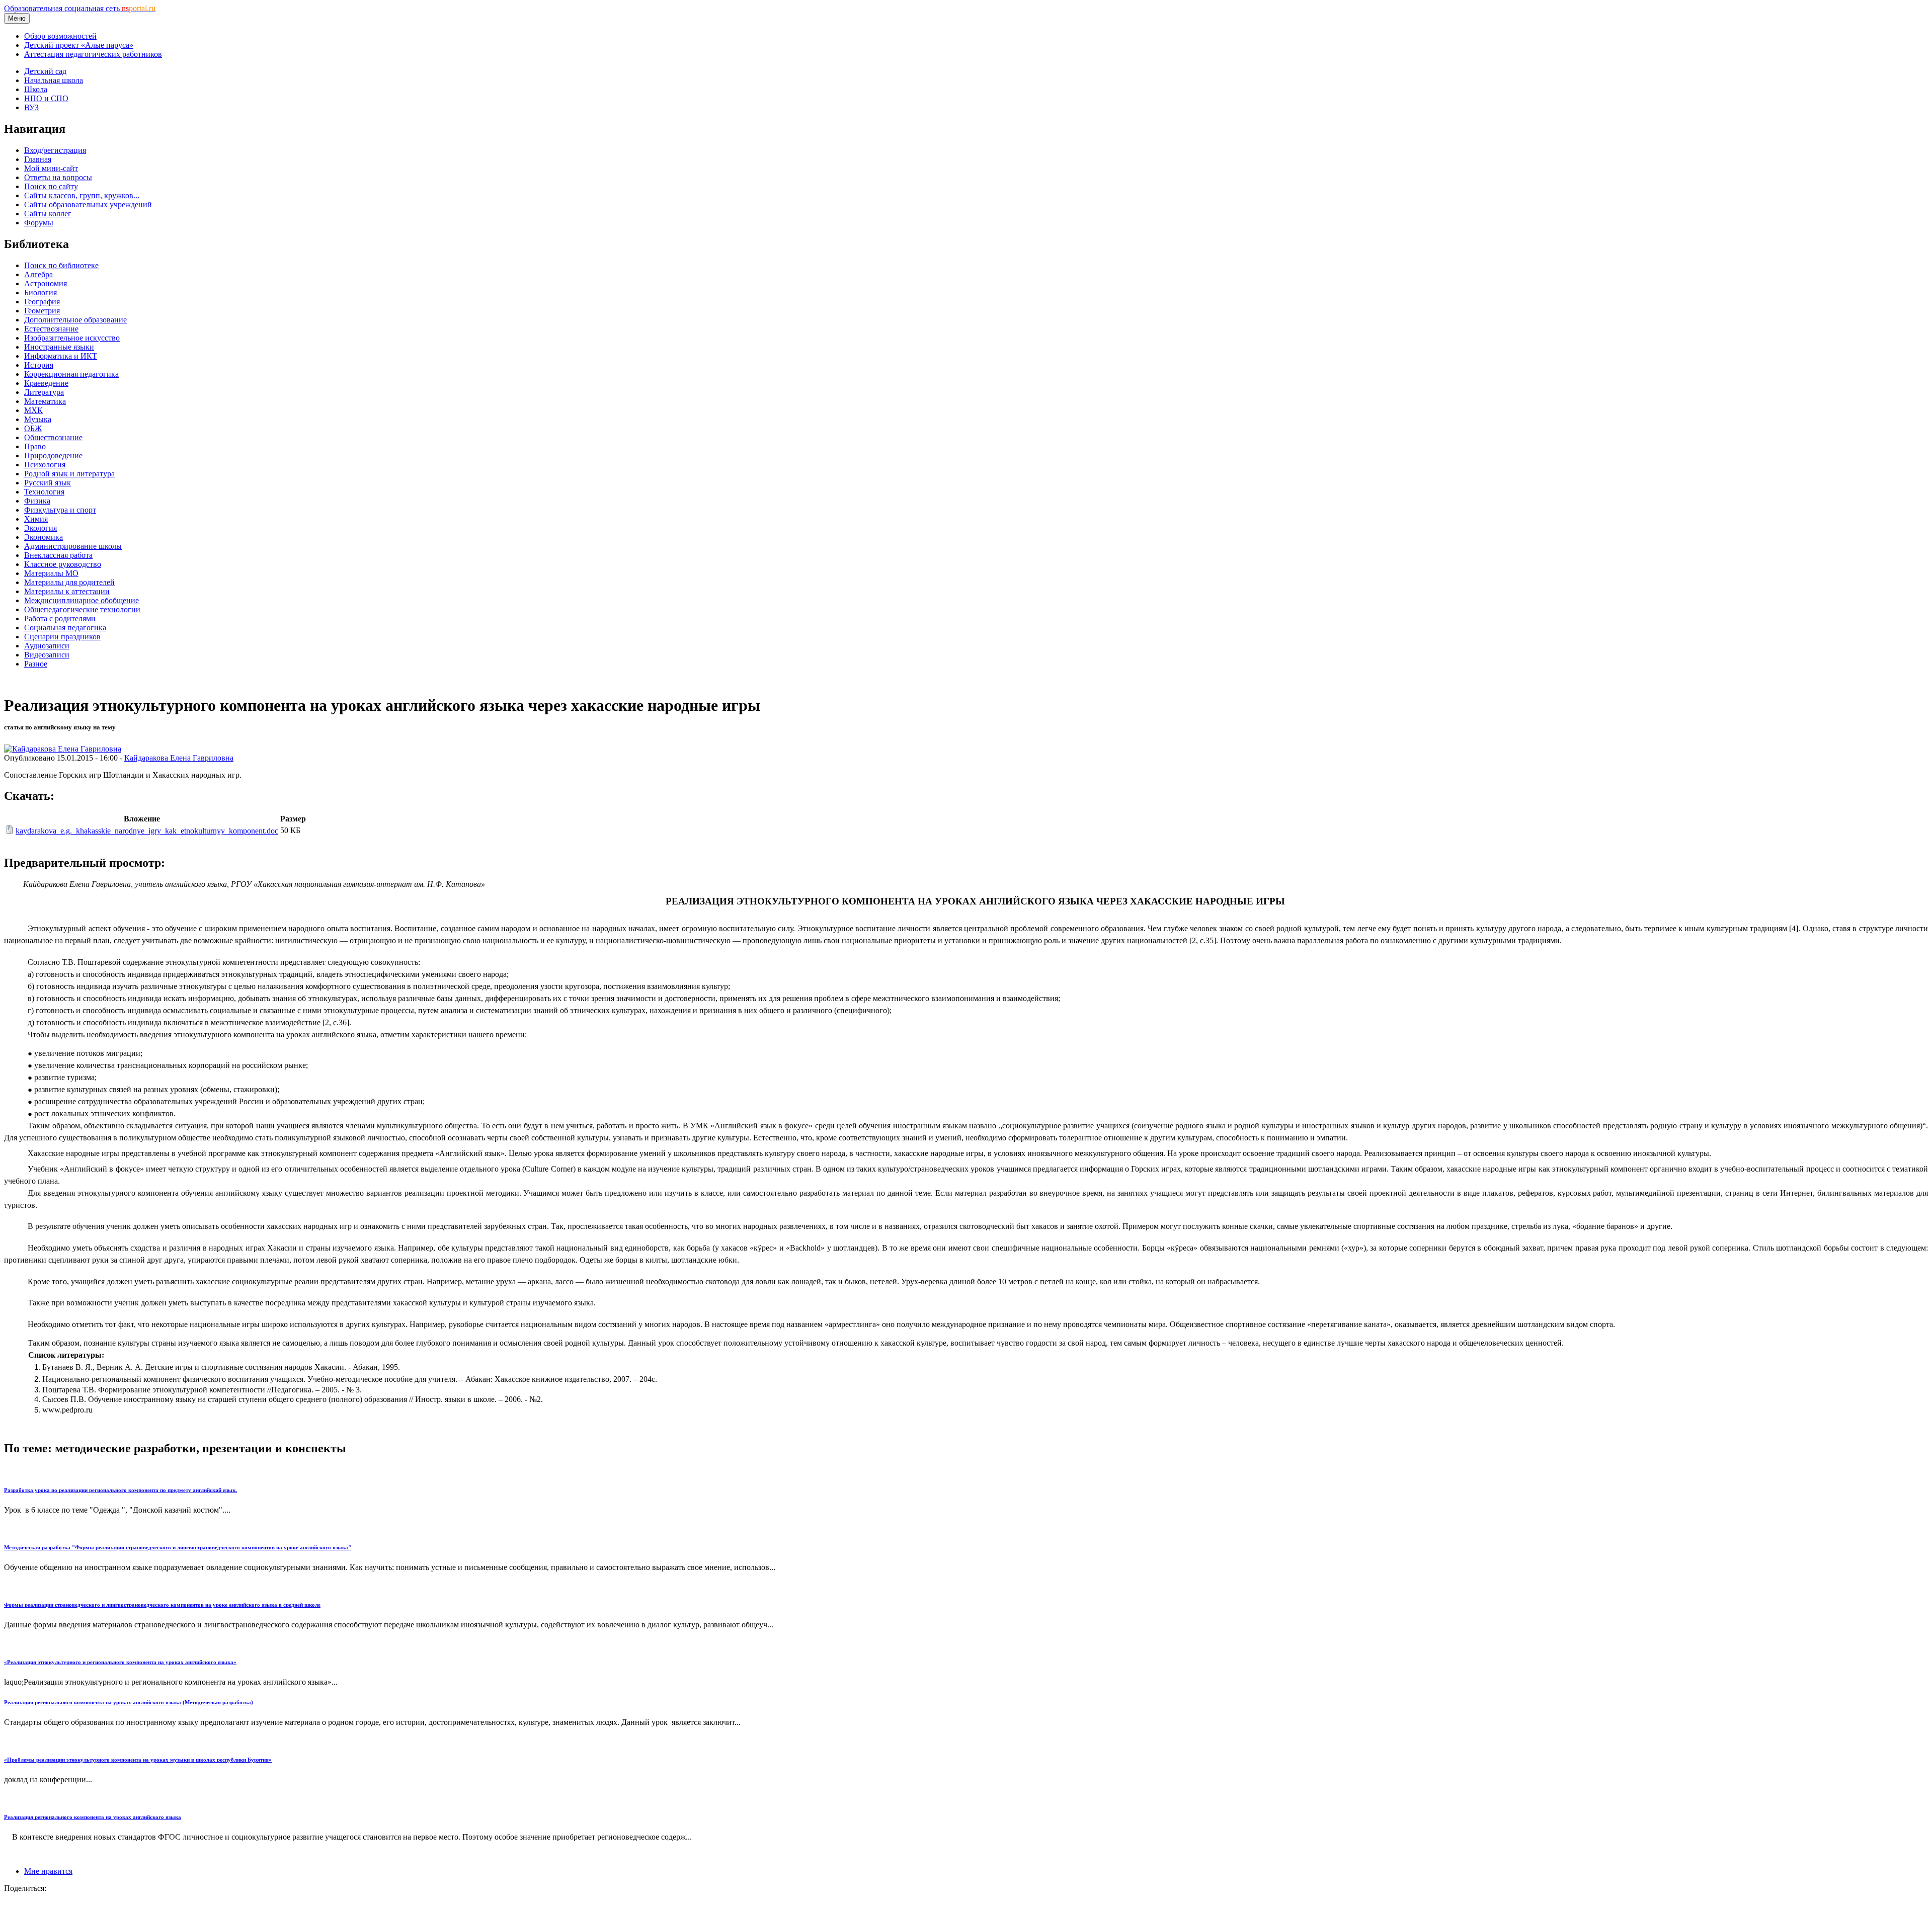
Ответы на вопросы (58, 177)
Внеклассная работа (58, 555)
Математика (45, 401)
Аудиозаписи (47, 646)
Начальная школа (54, 80)
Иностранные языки (59, 347)
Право (35, 446)
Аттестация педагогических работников (93, 54)
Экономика (44, 537)
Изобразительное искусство (72, 338)
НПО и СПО (46, 98)
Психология (45, 465)
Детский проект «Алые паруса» (79, 45)
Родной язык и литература (69, 474)
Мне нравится (48, 1871)
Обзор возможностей (60, 36)
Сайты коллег (48, 214)
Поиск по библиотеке (61, 265)
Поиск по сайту (51, 186)
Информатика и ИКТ (61, 356)
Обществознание (53, 437)
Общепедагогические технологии (82, 609)
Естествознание (51, 329)
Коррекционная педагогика (71, 374)
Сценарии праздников (62, 637)
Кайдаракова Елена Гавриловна (179, 758)
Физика (37, 501)
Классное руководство (63, 564)
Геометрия (42, 311)
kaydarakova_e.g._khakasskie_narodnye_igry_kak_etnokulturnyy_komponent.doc (147, 831)
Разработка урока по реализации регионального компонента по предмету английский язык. (120, 1490)
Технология (44, 492)
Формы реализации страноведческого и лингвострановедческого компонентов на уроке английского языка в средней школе (162, 1605)
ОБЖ (33, 428)
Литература (44, 392)
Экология (41, 528)
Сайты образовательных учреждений (88, 204)
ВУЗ (31, 107)
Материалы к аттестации (67, 591)
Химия (36, 519)
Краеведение (46, 383)
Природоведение (53, 455)
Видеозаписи (47, 655)
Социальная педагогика (65, 628)
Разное (36, 664)
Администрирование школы (73, 546)
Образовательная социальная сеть (80, 8)
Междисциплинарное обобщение (82, 600)
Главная (38, 159)
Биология (41, 293)
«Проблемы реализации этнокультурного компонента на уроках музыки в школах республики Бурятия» (138, 1760)
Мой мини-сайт (51, 168)
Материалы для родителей (69, 582)
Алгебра (38, 274)
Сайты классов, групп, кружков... (82, 195)
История (39, 365)
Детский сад (45, 71)
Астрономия (46, 283)
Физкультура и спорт (60, 510)
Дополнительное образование (75, 320)
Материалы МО (51, 573)
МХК (33, 410)
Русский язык (48, 483)
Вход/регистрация (55, 150)
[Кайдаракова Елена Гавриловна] (63, 749)
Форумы (39, 223)
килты (656, 1260)
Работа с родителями (60, 618)
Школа (36, 89)
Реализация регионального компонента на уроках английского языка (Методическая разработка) (129, 1702)
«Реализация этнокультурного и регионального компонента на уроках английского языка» (120, 1662)
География (42, 302)
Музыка (38, 419)
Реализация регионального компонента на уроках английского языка (93, 1817)
